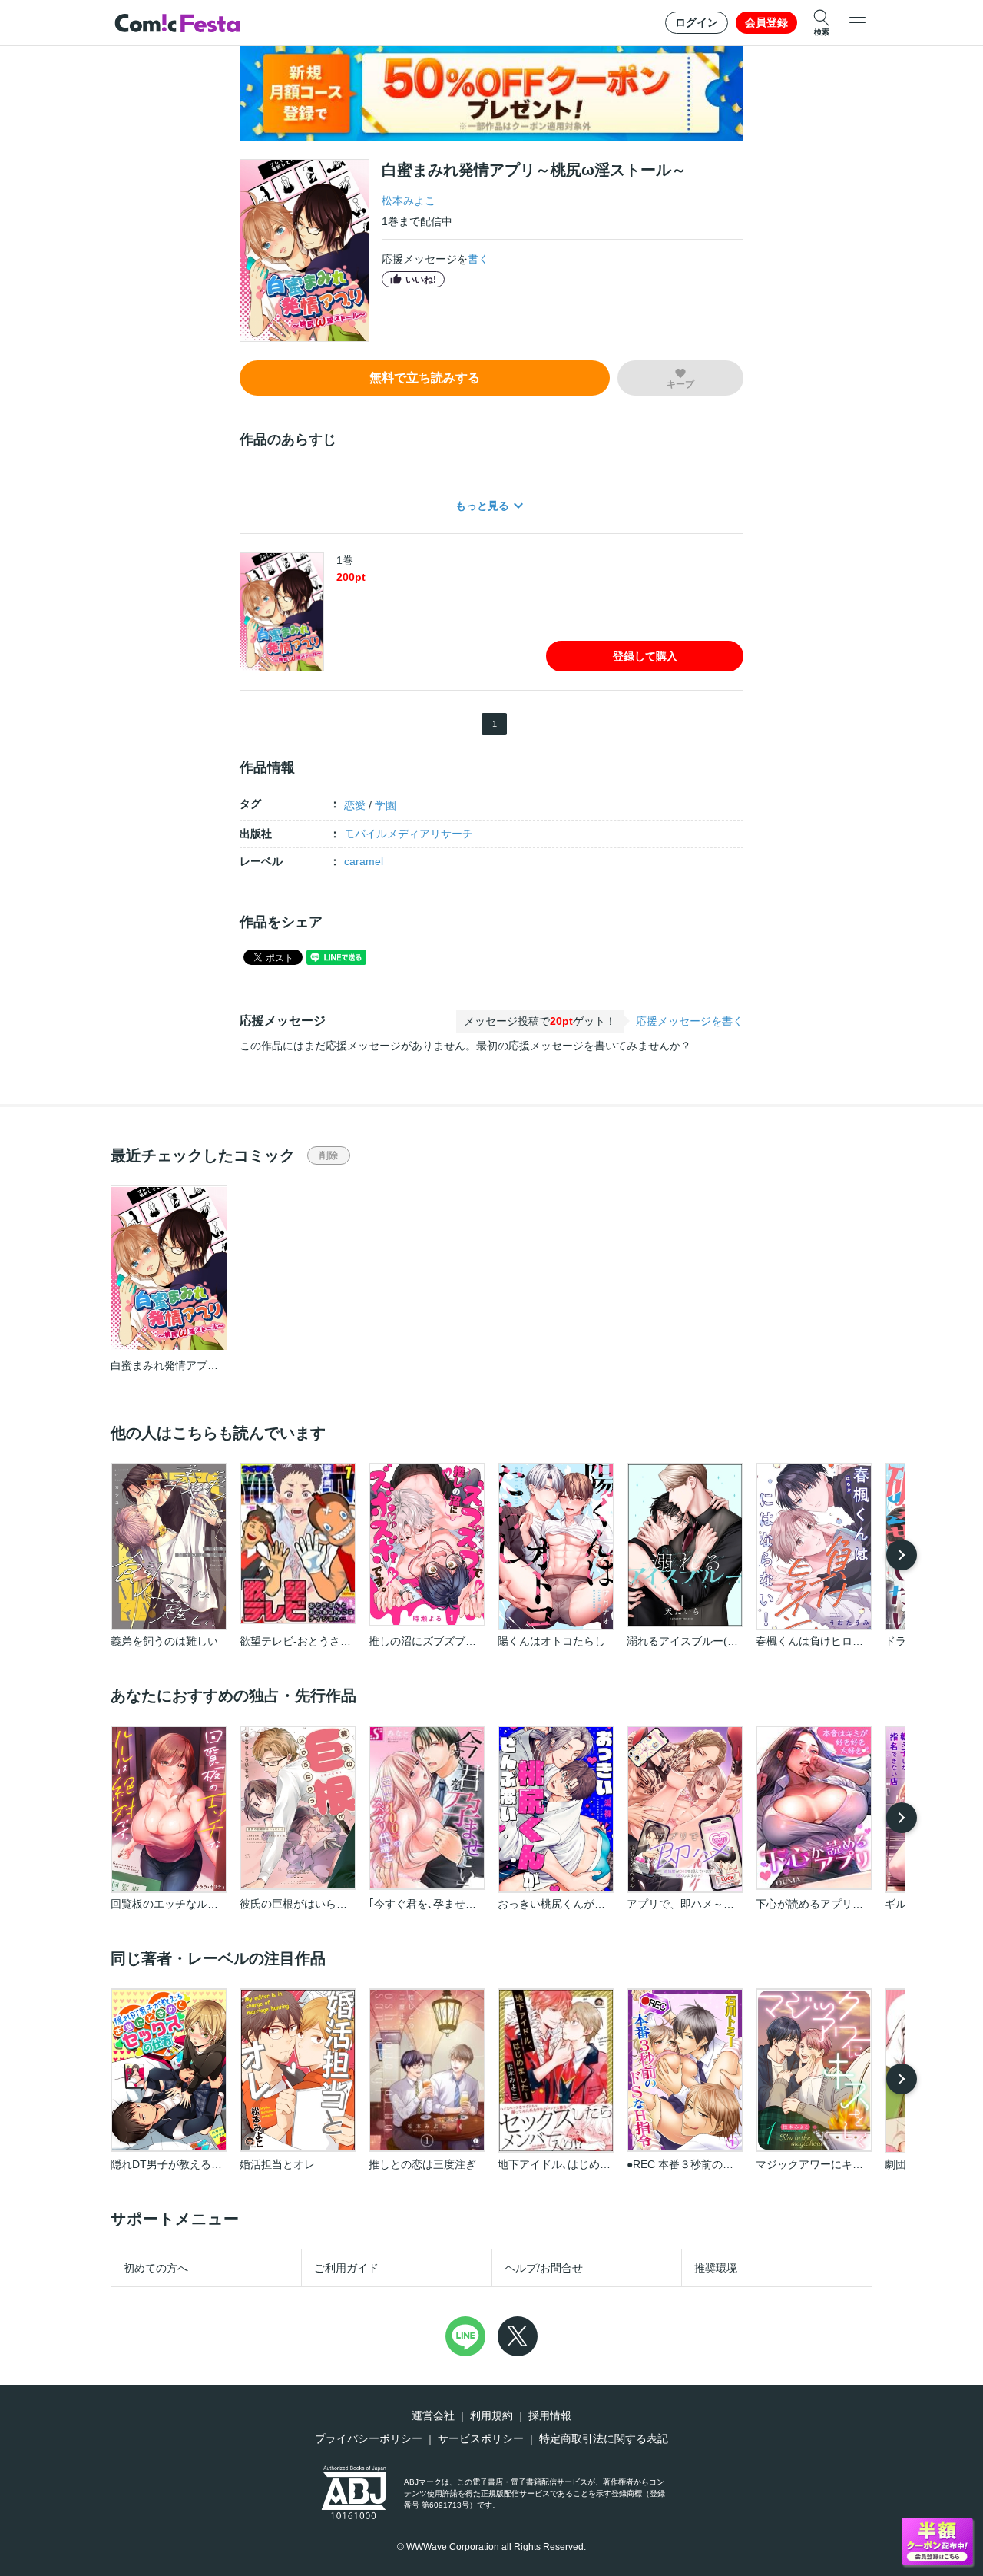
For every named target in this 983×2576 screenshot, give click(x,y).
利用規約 (491, 2415)
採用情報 (550, 2415)
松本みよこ (409, 201)
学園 (386, 805)
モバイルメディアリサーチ (409, 834)
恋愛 (355, 805)
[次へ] (902, 1555)
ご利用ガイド (346, 2268)
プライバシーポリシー (369, 2438)
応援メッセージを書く (690, 1021)
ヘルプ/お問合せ (544, 2268)
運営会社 (433, 2415)
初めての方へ (156, 2268)
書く (478, 259)
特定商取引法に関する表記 (604, 2438)
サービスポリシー (481, 2438)
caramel (364, 861)
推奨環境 (716, 2268)
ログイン (697, 22)
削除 (329, 1155)
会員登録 (766, 22)
